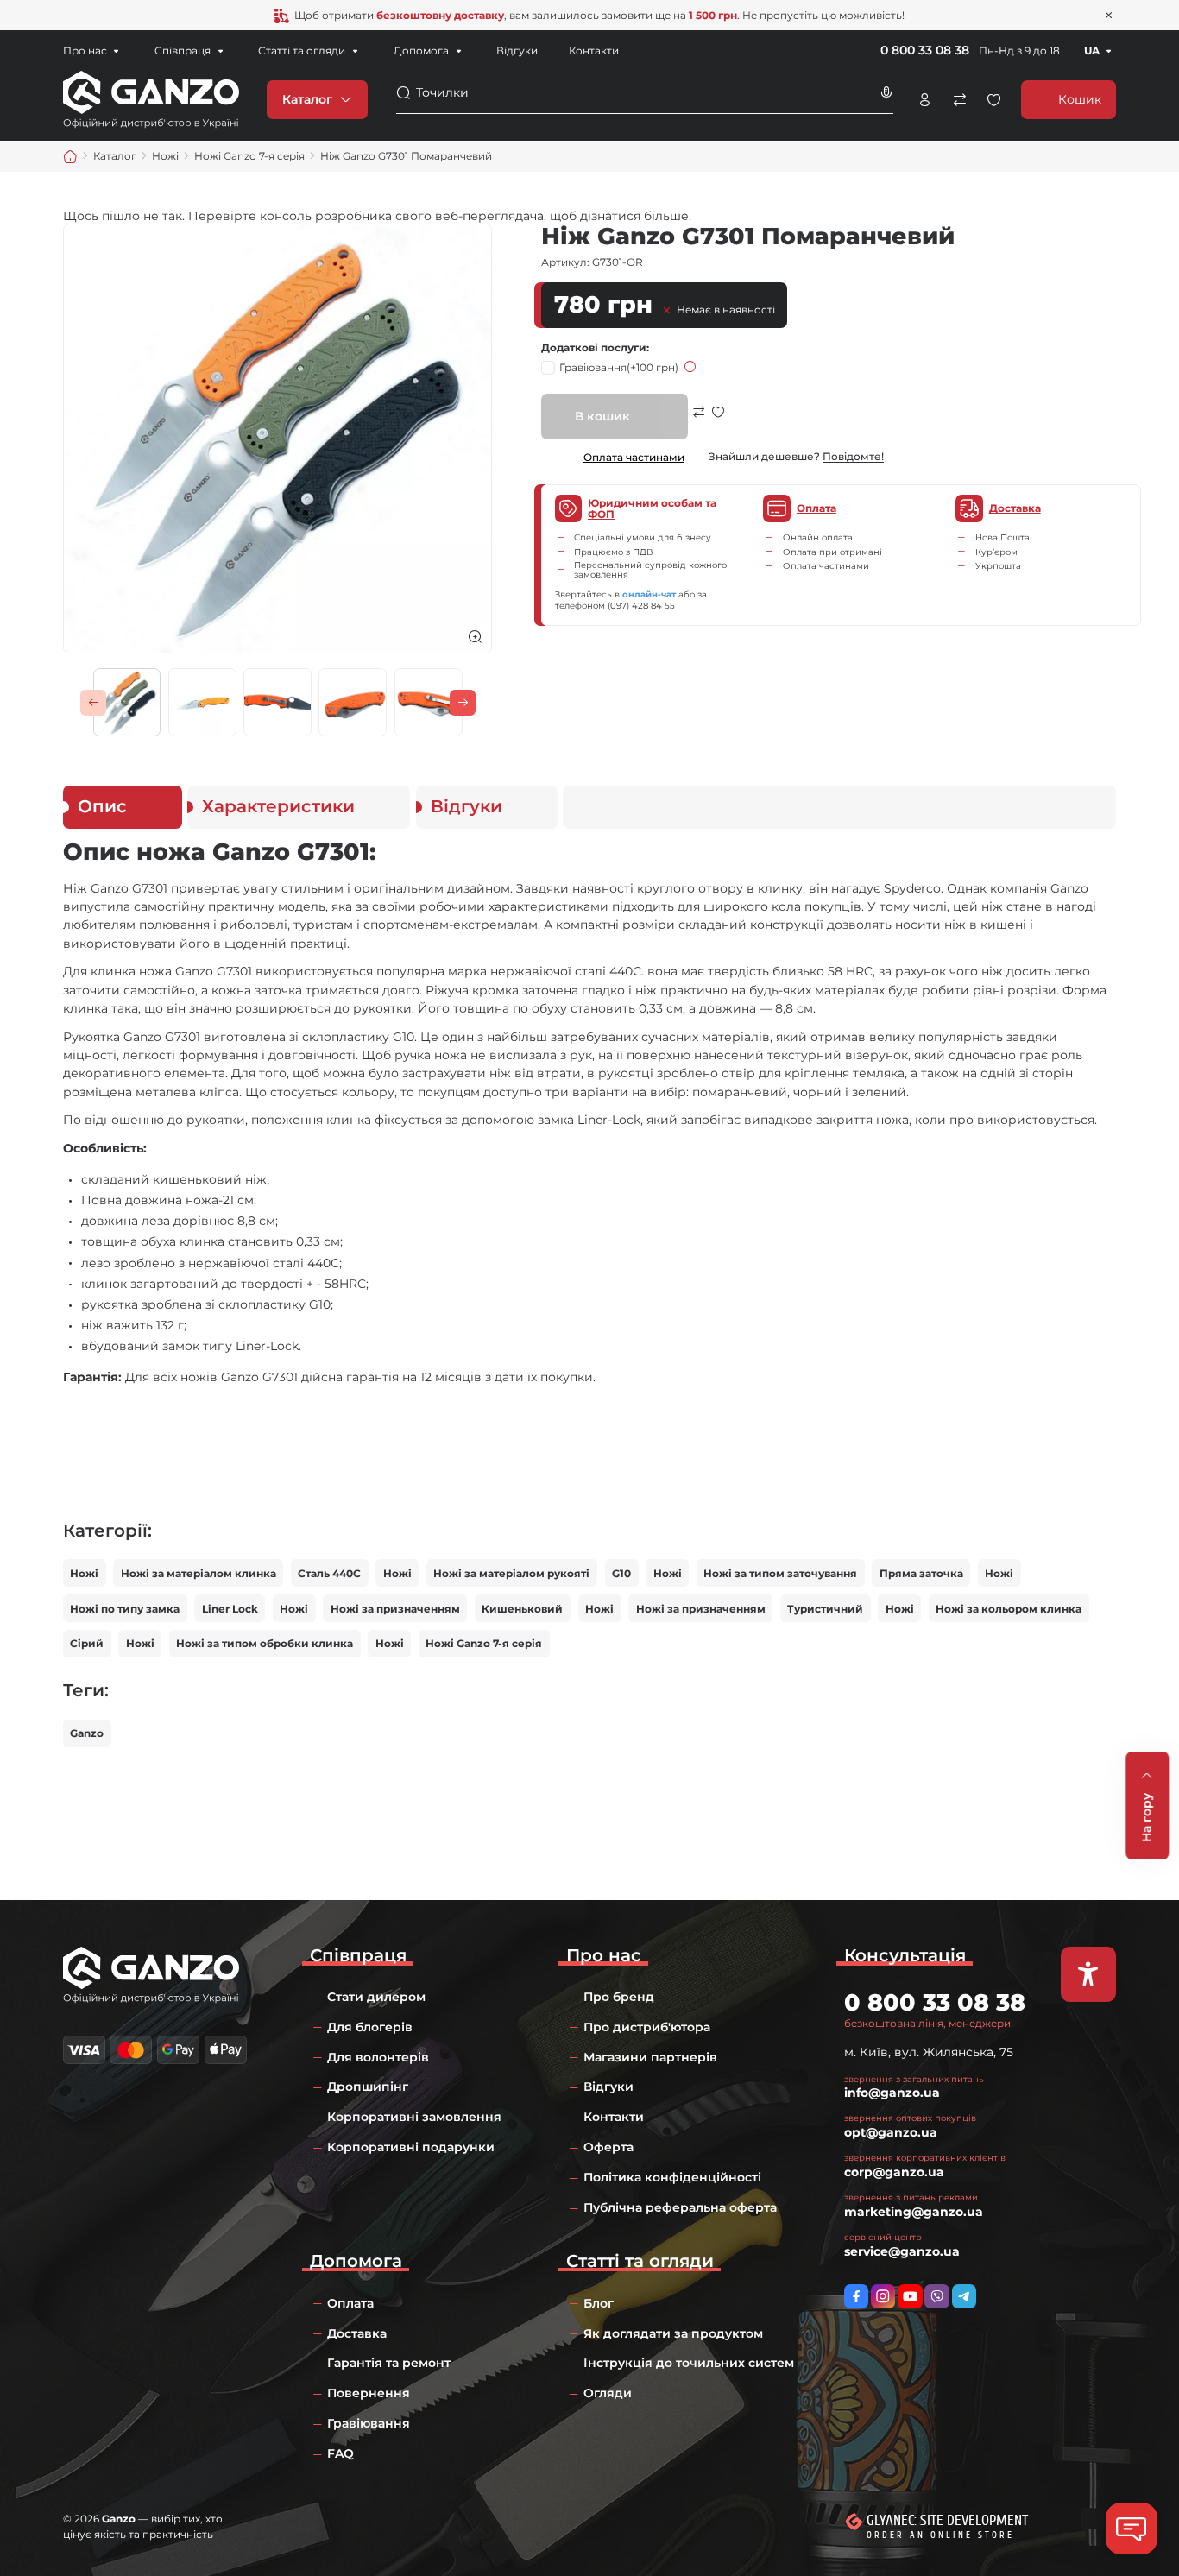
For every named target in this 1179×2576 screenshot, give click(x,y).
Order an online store (940, 2535)
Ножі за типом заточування (780, 1573)
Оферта (608, 2147)
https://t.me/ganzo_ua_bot (964, 2296)
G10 (621, 1573)
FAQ (340, 2453)
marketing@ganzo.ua (914, 2212)
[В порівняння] (699, 423)
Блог (599, 2303)
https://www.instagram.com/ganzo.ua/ (883, 2296)
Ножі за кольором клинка (1009, 1609)
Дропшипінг (368, 2087)
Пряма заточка (921, 1573)
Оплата (350, 2303)
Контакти (594, 51)
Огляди (608, 2393)
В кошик (602, 416)
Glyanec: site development (947, 2520)
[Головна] (70, 157)
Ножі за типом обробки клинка (265, 1643)
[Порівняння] (959, 100)
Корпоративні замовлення (414, 2117)
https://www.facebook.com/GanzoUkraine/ (856, 2296)
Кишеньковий (522, 1609)
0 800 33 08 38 (925, 50)
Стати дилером (376, 1997)
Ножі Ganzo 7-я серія (484, 1643)
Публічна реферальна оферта (680, 2207)
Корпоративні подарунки (411, 2147)
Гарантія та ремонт (389, 2363)
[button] (93, 703)
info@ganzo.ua (892, 2093)
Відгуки (517, 51)
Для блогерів (370, 2027)
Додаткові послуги (594, 347)
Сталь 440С (329, 1573)
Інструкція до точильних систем (689, 2363)
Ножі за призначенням (395, 1609)
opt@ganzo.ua (891, 2132)
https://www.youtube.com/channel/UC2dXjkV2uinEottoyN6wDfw (910, 2296)
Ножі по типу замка (125, 1609)
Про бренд (619, 1997)
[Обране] (994, 100)
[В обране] (718, 423)
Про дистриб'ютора (647, 2027)
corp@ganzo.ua (894, 2172)
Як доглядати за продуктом (673, 2333)
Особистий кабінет (925, 100)
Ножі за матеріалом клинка (199, 1573)
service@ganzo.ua (902, 2251)
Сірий (87, 1643)
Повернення (369, 2393)
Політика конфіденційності (672, 2177)
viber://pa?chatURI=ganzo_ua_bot (936, 2296)
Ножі (84, 1573)
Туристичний (825, 1609)
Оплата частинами (634, 457)
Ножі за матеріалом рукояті (511, 1573)
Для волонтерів (378, 2057)
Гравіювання (619, 367)
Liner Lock (230, 1609)
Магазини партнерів (650, 2057)
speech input (886, 93)
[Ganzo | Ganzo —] (151, 98)
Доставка (357, 2333)
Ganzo (87, 1733)
